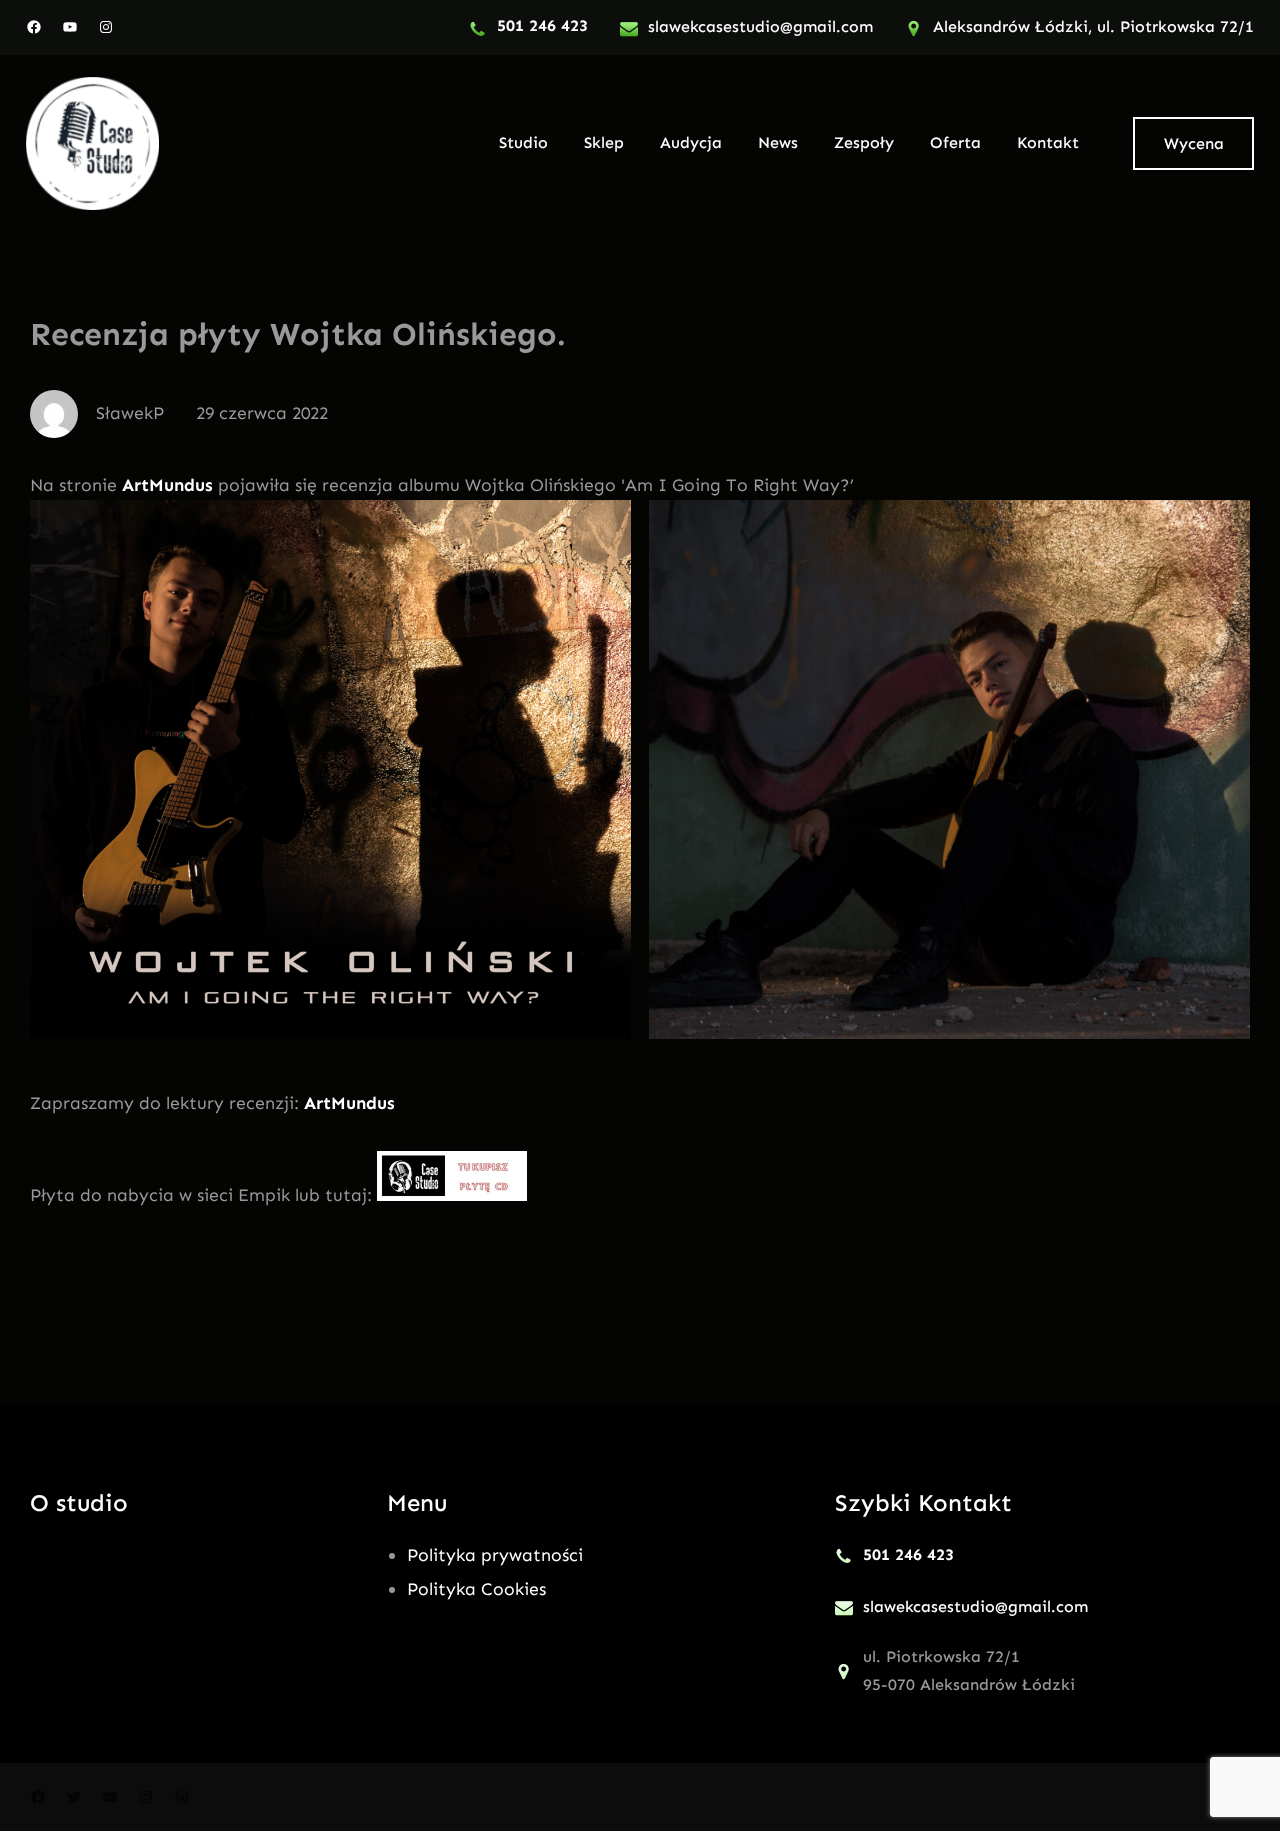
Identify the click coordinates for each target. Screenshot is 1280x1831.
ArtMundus (170, 485)
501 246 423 (542, 25)
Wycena (1194, 143)
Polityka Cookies (476, 1589)
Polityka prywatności (495, 1555)
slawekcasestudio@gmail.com (760, 26)
